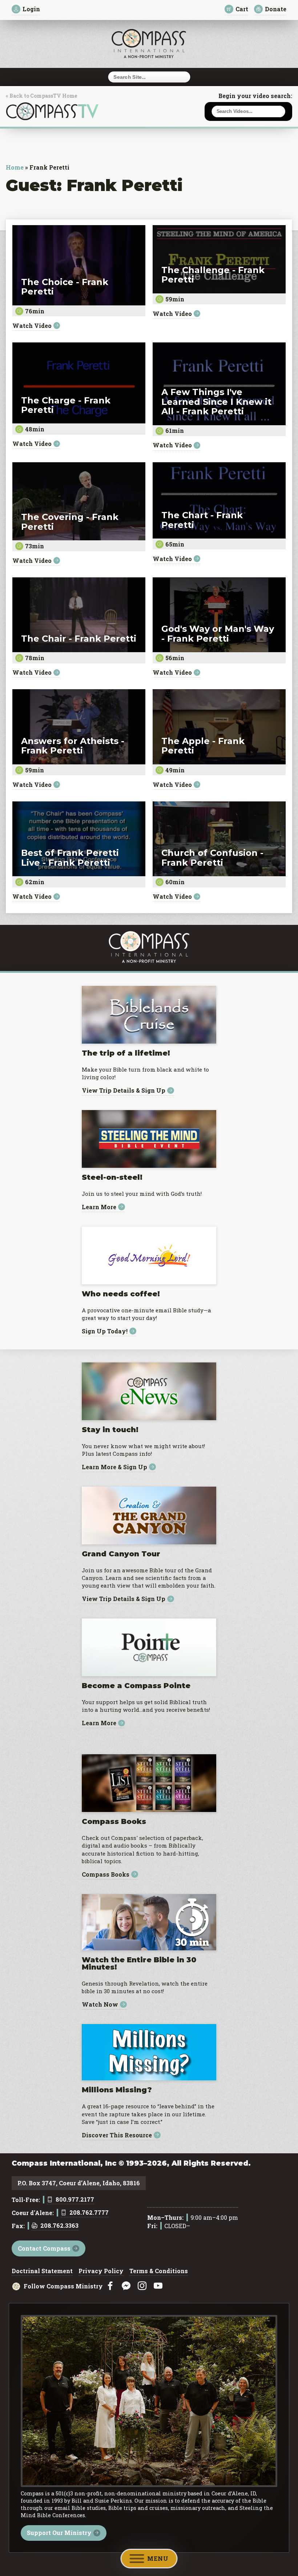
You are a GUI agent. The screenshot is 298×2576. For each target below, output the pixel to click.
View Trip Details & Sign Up (124, 1091)
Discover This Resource (117, 2135)
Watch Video (32, 326)
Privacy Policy (101, 2271)
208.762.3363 (59, 2226)
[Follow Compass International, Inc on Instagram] (142, 2286)
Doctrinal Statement (42, 2271)
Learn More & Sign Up (114, 1467)
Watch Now (100, 2005)
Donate (276, 9)
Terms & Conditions (159, 2271)
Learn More (99, 1207)
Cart (242, 9)
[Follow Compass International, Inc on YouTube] (158, 2286)
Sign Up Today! (105, 1331)
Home (15, 167)
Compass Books (106, 1874)
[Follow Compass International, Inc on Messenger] (126, 2286)
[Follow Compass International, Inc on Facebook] (110, 2286)
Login (31, 9)
